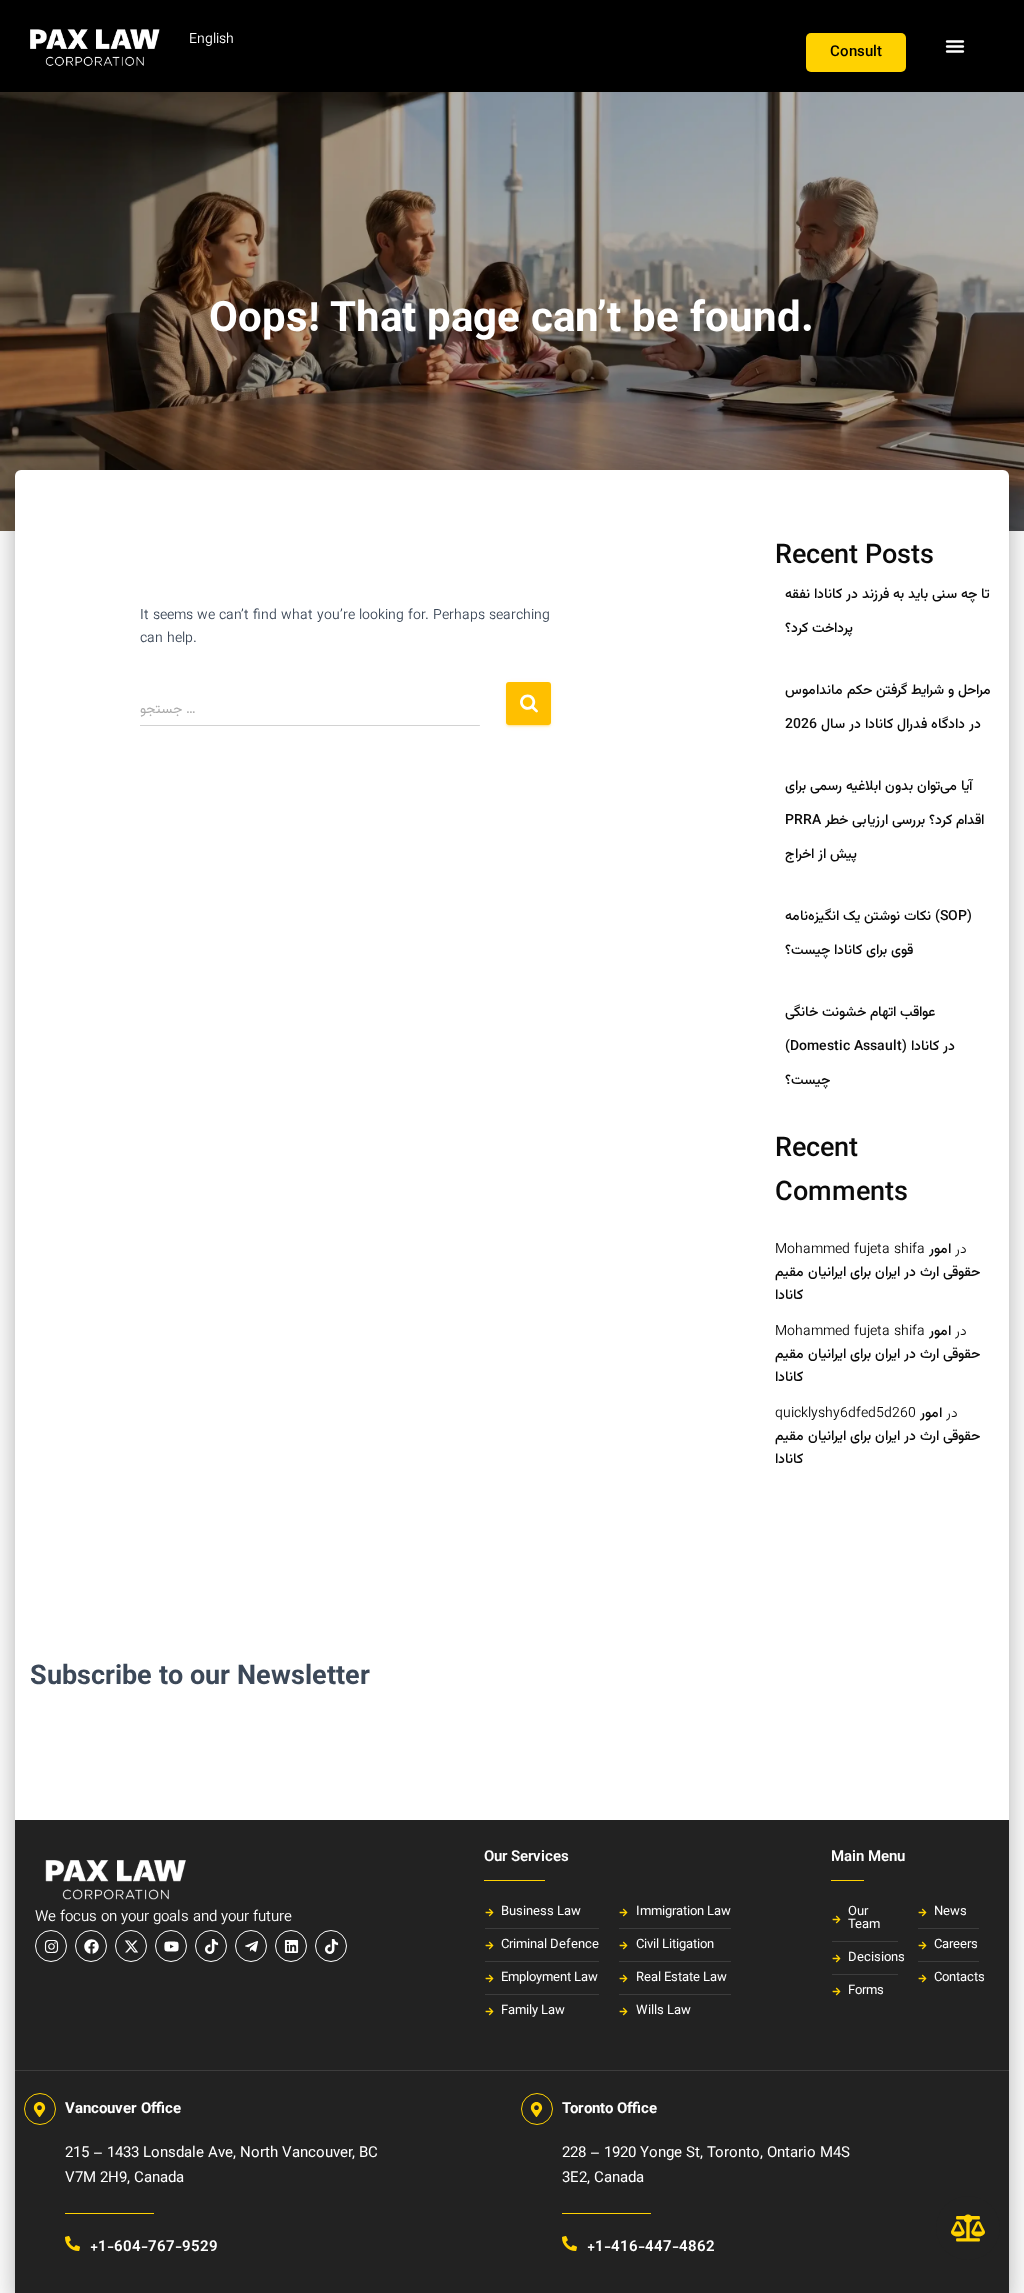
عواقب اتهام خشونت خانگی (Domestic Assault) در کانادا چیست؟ (870, 1046)
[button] (955, 46)
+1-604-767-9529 (154, 2247)
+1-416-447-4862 (651, 2247)
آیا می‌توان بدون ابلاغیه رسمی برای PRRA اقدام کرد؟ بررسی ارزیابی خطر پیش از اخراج (884, 820)
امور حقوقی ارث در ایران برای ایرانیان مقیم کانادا (877, 1272)
